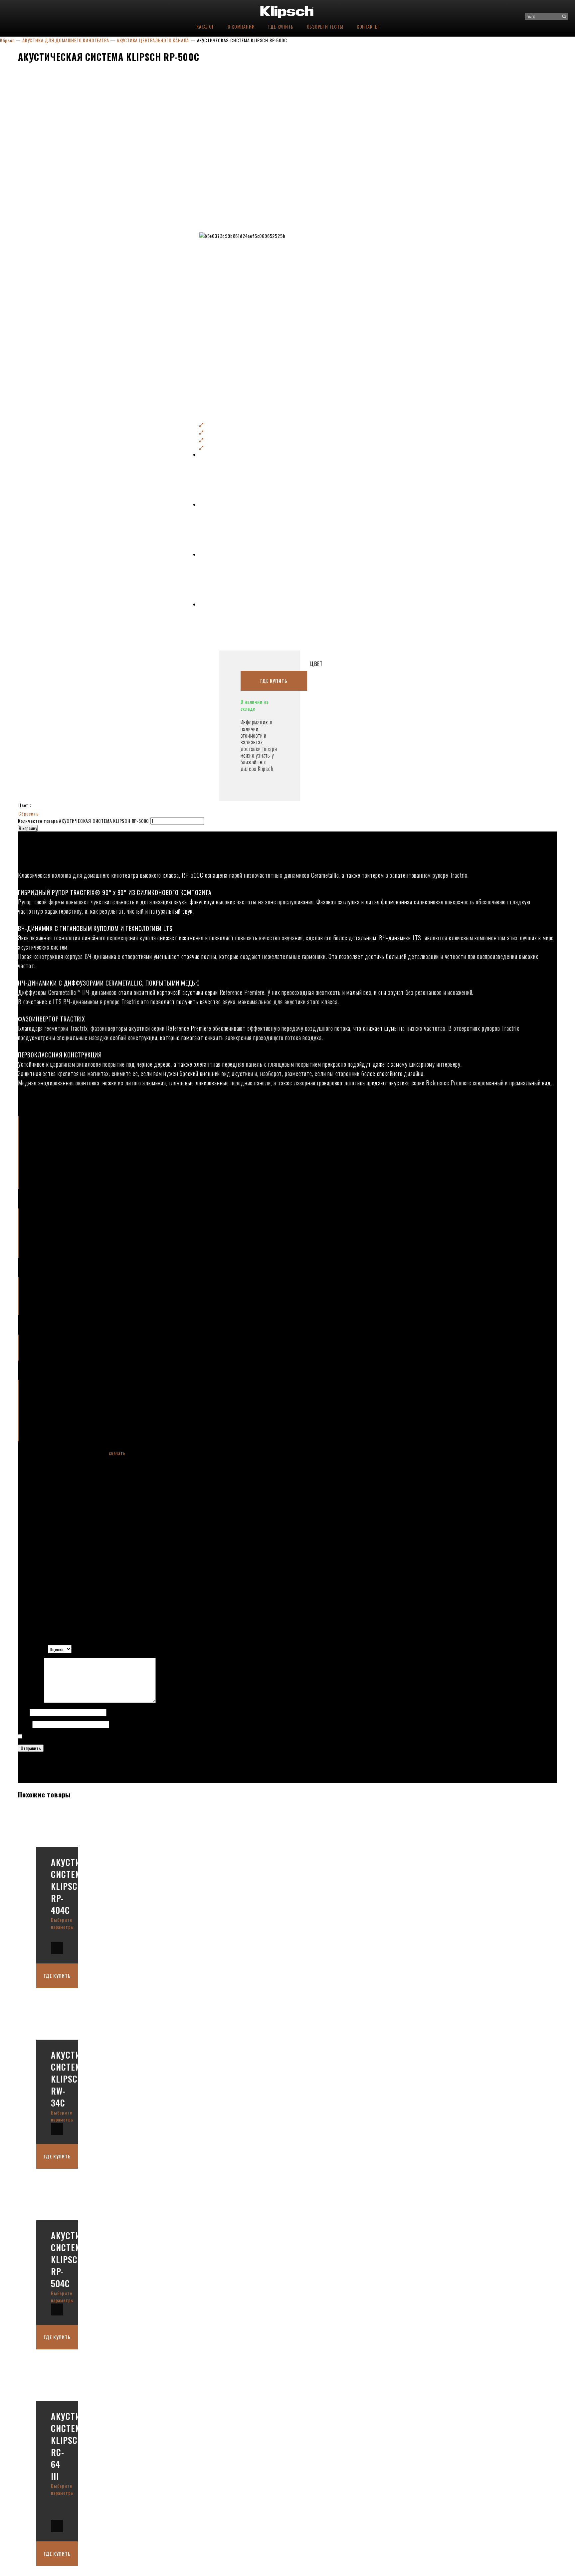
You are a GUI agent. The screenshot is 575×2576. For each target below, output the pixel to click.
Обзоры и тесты (325, 26)
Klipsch (7, 40)
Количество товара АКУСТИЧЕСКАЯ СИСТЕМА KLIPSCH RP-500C (84, 821)
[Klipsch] (288, 11)
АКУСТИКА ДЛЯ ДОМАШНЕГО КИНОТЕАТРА (66, 40)
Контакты (368, 26)
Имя (24, 1712)
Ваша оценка (33, 1649)
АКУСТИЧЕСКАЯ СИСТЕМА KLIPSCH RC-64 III (81, 2446)
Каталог (205, 26)
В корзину (28, 828)
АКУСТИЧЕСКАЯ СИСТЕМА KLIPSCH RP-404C (81, 1886)
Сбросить (28, 813)
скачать (117, 1453)
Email (25, 1724)
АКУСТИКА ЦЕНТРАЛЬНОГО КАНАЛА (153, 40)
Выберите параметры (62, 1923)
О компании (241, 26)
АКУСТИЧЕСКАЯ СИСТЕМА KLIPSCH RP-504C (81, 2259)
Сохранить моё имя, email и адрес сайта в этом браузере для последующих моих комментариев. (124, 1736)
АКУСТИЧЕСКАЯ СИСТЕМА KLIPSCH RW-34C (81, 2079)
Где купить (281, 26)
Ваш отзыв (31, 1701)
